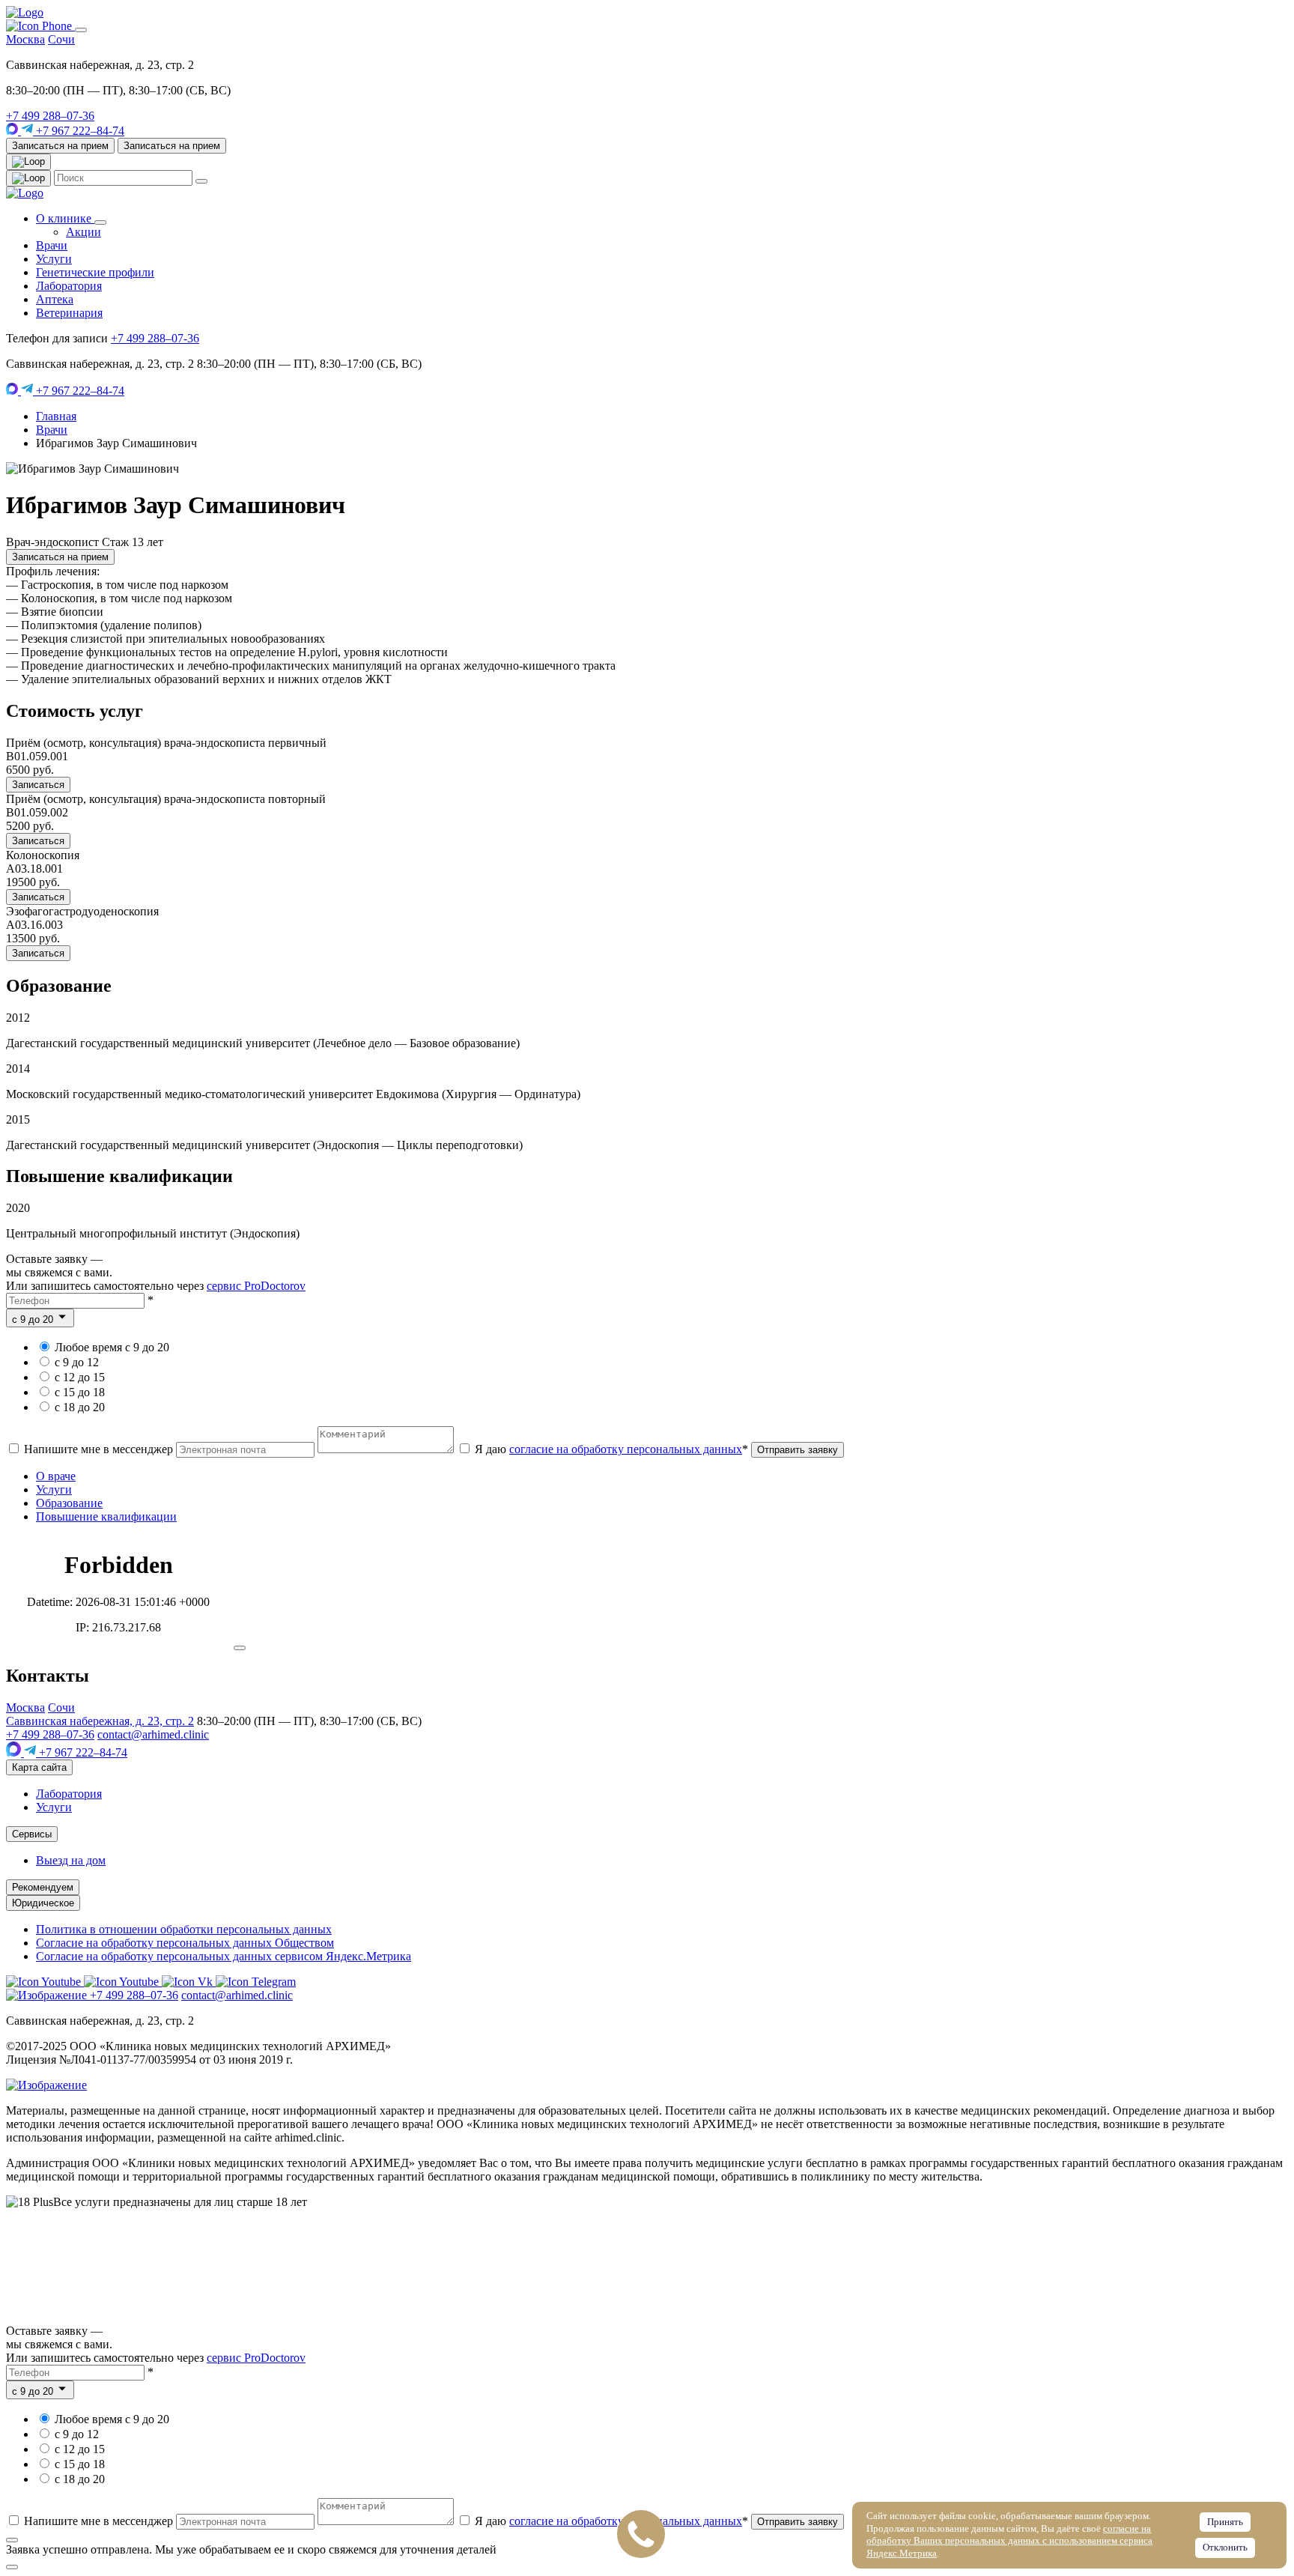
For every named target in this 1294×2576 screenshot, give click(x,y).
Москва (25, 39)
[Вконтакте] (189, 1982)
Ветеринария (69, 313)
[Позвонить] (40, 26)
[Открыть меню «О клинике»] (100, 222)
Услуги (54, 259)
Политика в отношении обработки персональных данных (184, 1929)
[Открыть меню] (81, 30)
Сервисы (32, 1834)
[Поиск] (28, 178)
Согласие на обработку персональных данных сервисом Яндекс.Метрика (224, 1956)
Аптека (55, 299)
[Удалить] (201, 181)
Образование (69, 1503)
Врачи (52, 245)
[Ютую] (45, 1982)
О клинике (65, 218)
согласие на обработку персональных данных (626, 1449)
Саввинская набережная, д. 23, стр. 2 (100, 1721)
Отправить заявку (798, 1450)
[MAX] (13, 131)
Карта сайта (39, 1767)
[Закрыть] (240, 1648)
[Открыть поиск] (28, 162)
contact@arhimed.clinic (153, 1734)
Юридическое (43, 1903)
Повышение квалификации (106, 1516)
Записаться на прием (60, 146)
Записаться (38, 785)
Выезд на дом (71, 1860)
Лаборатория (69, 286)
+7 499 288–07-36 (50, 116)
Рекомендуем (43, 1887)
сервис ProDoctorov (256, 1286)
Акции (83, 232)
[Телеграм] (256, 1982)
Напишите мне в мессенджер (98, 1449)
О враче (56, 1476)
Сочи (61, 39)
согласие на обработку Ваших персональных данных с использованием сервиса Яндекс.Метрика (1009, 2541)
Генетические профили (95, 272)
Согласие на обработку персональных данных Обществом (185, 1943)
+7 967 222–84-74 (79, 131)
